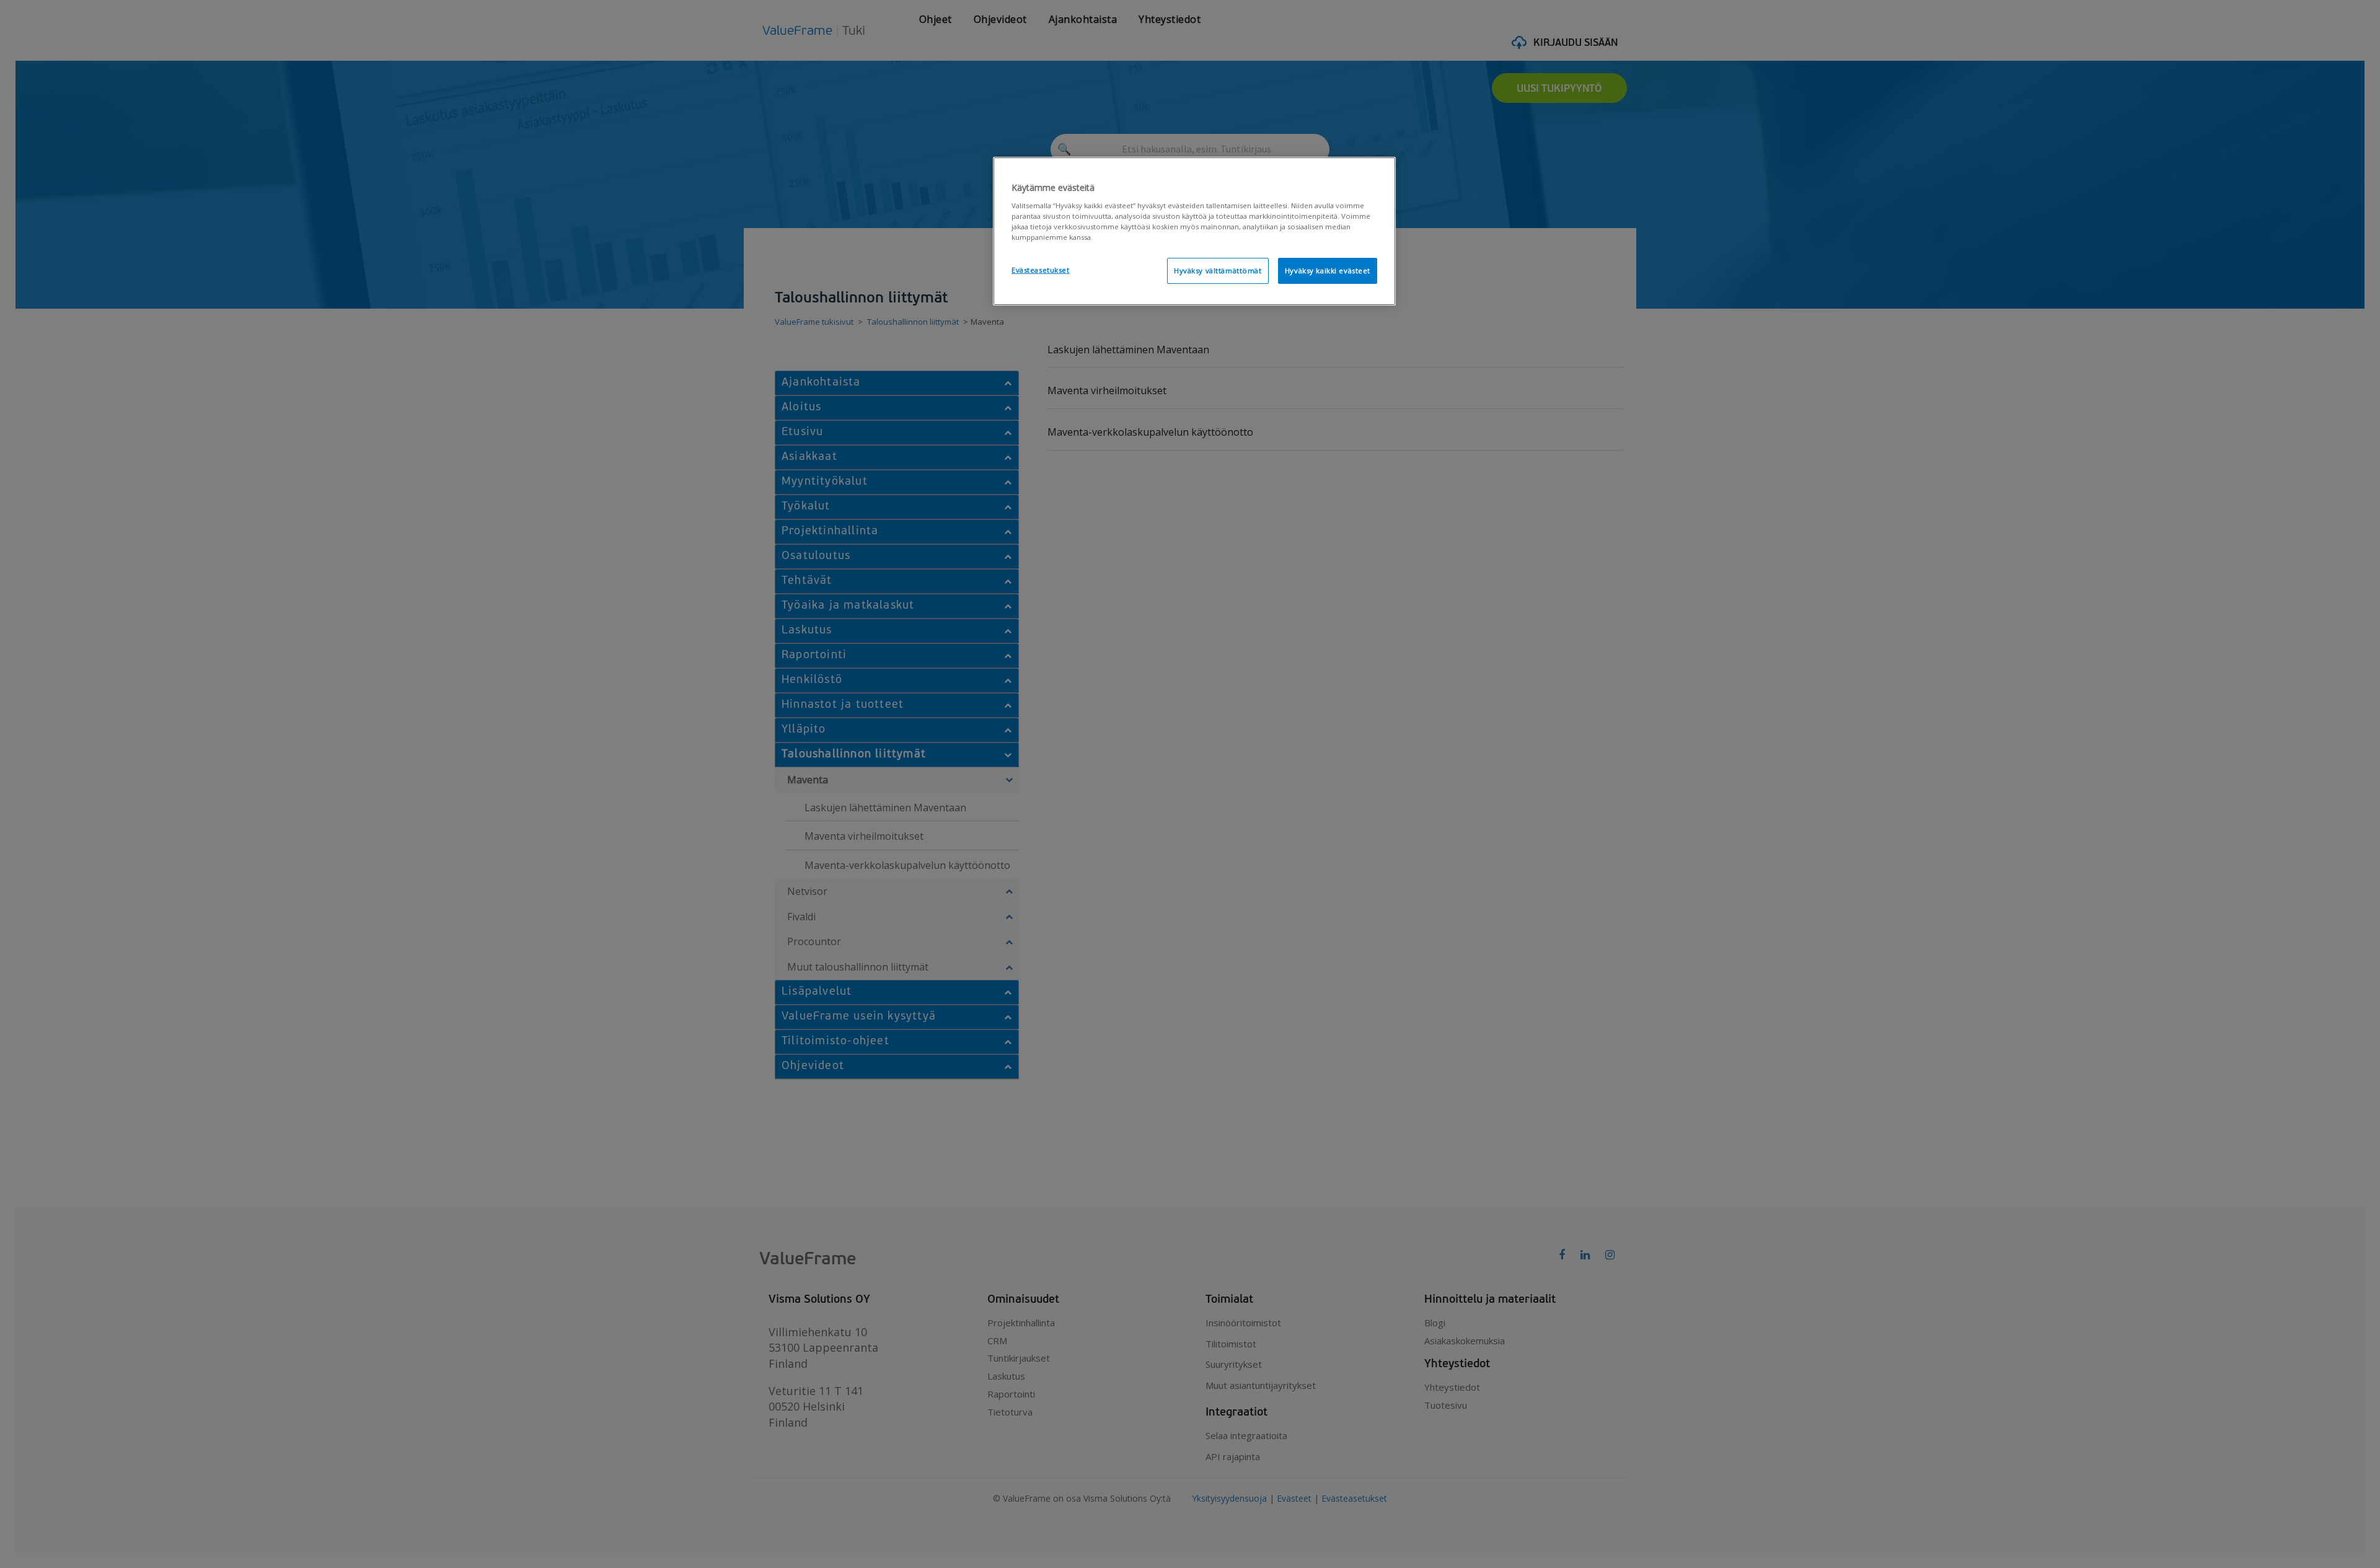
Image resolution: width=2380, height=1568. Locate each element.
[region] (1194, 231)
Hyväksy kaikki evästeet (1328, 271)
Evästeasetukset (1041, 270)
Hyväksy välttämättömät (1218, 271)
